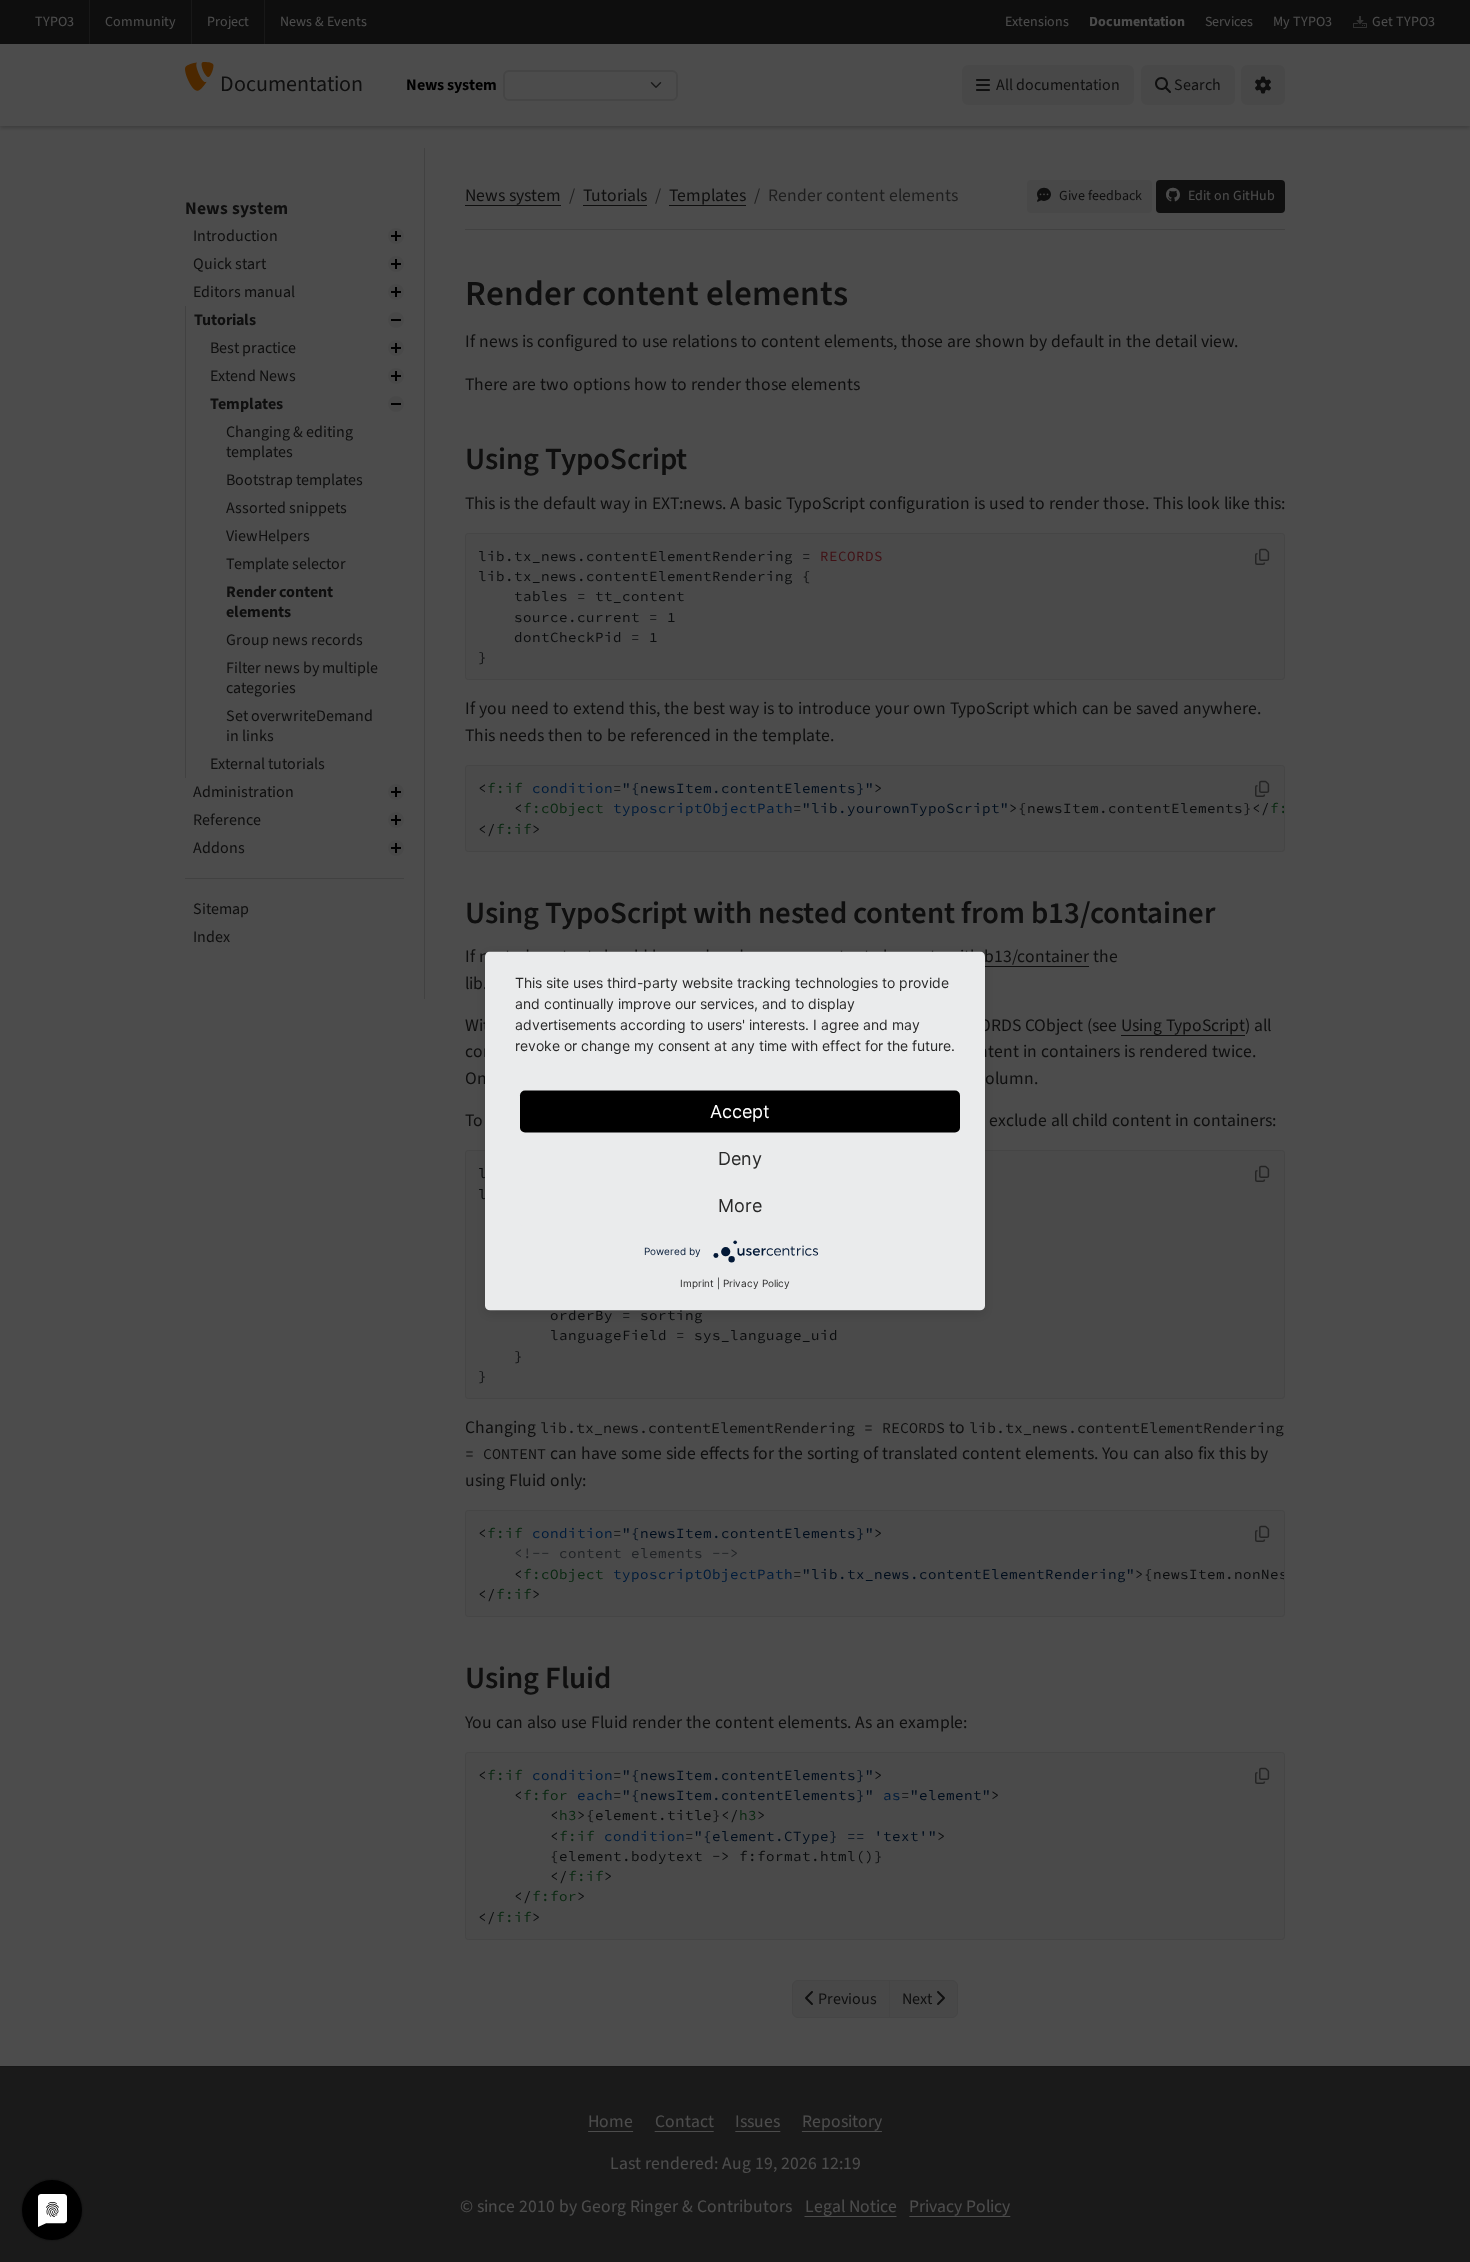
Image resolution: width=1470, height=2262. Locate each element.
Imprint (697, 1283)
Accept (740, 1111)
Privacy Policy (756, 1283)
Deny (740, 1158)
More (740, 1205)
